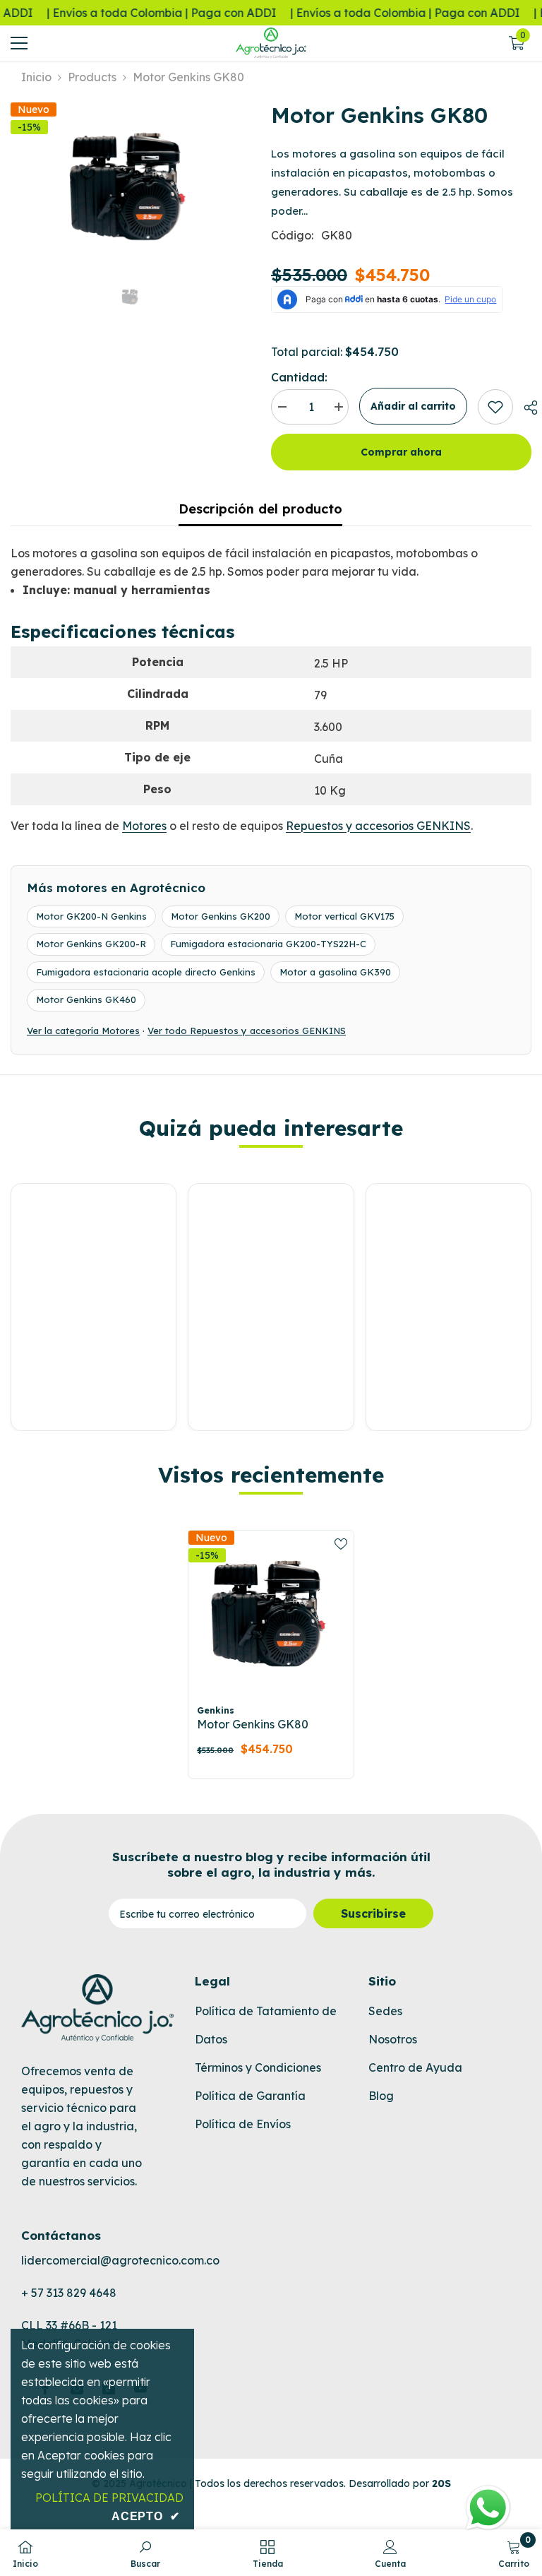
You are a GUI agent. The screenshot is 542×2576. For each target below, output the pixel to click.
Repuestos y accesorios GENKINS (378, 826)
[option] (130, 186)
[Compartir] (525, 408)
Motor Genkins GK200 (221, 916)
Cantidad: (299, 377)
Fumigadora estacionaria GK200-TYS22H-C (268, 944)
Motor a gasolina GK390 (335, 972)
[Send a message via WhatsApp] (488, 2508)
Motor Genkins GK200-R (91, 944)
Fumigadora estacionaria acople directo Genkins (146, 972)
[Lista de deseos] (341, 1543)
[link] (495, 407)
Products (92, 77)
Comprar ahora (401, 452)
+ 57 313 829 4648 (69, 2293)
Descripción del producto (260, 509)
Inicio (36, 77)
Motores (144, 826)
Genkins (216, 1710)
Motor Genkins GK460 (86, 999)
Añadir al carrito (413, 406)
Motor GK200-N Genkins (91, 916)
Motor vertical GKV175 (344, 916)
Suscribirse (373, 1913)
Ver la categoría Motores (83, 1031)
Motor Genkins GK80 (253, 1724)
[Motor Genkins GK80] (271, 1613)
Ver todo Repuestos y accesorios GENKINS (247, 1031)
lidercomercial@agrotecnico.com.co (120, 2260)
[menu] (19, 43)
